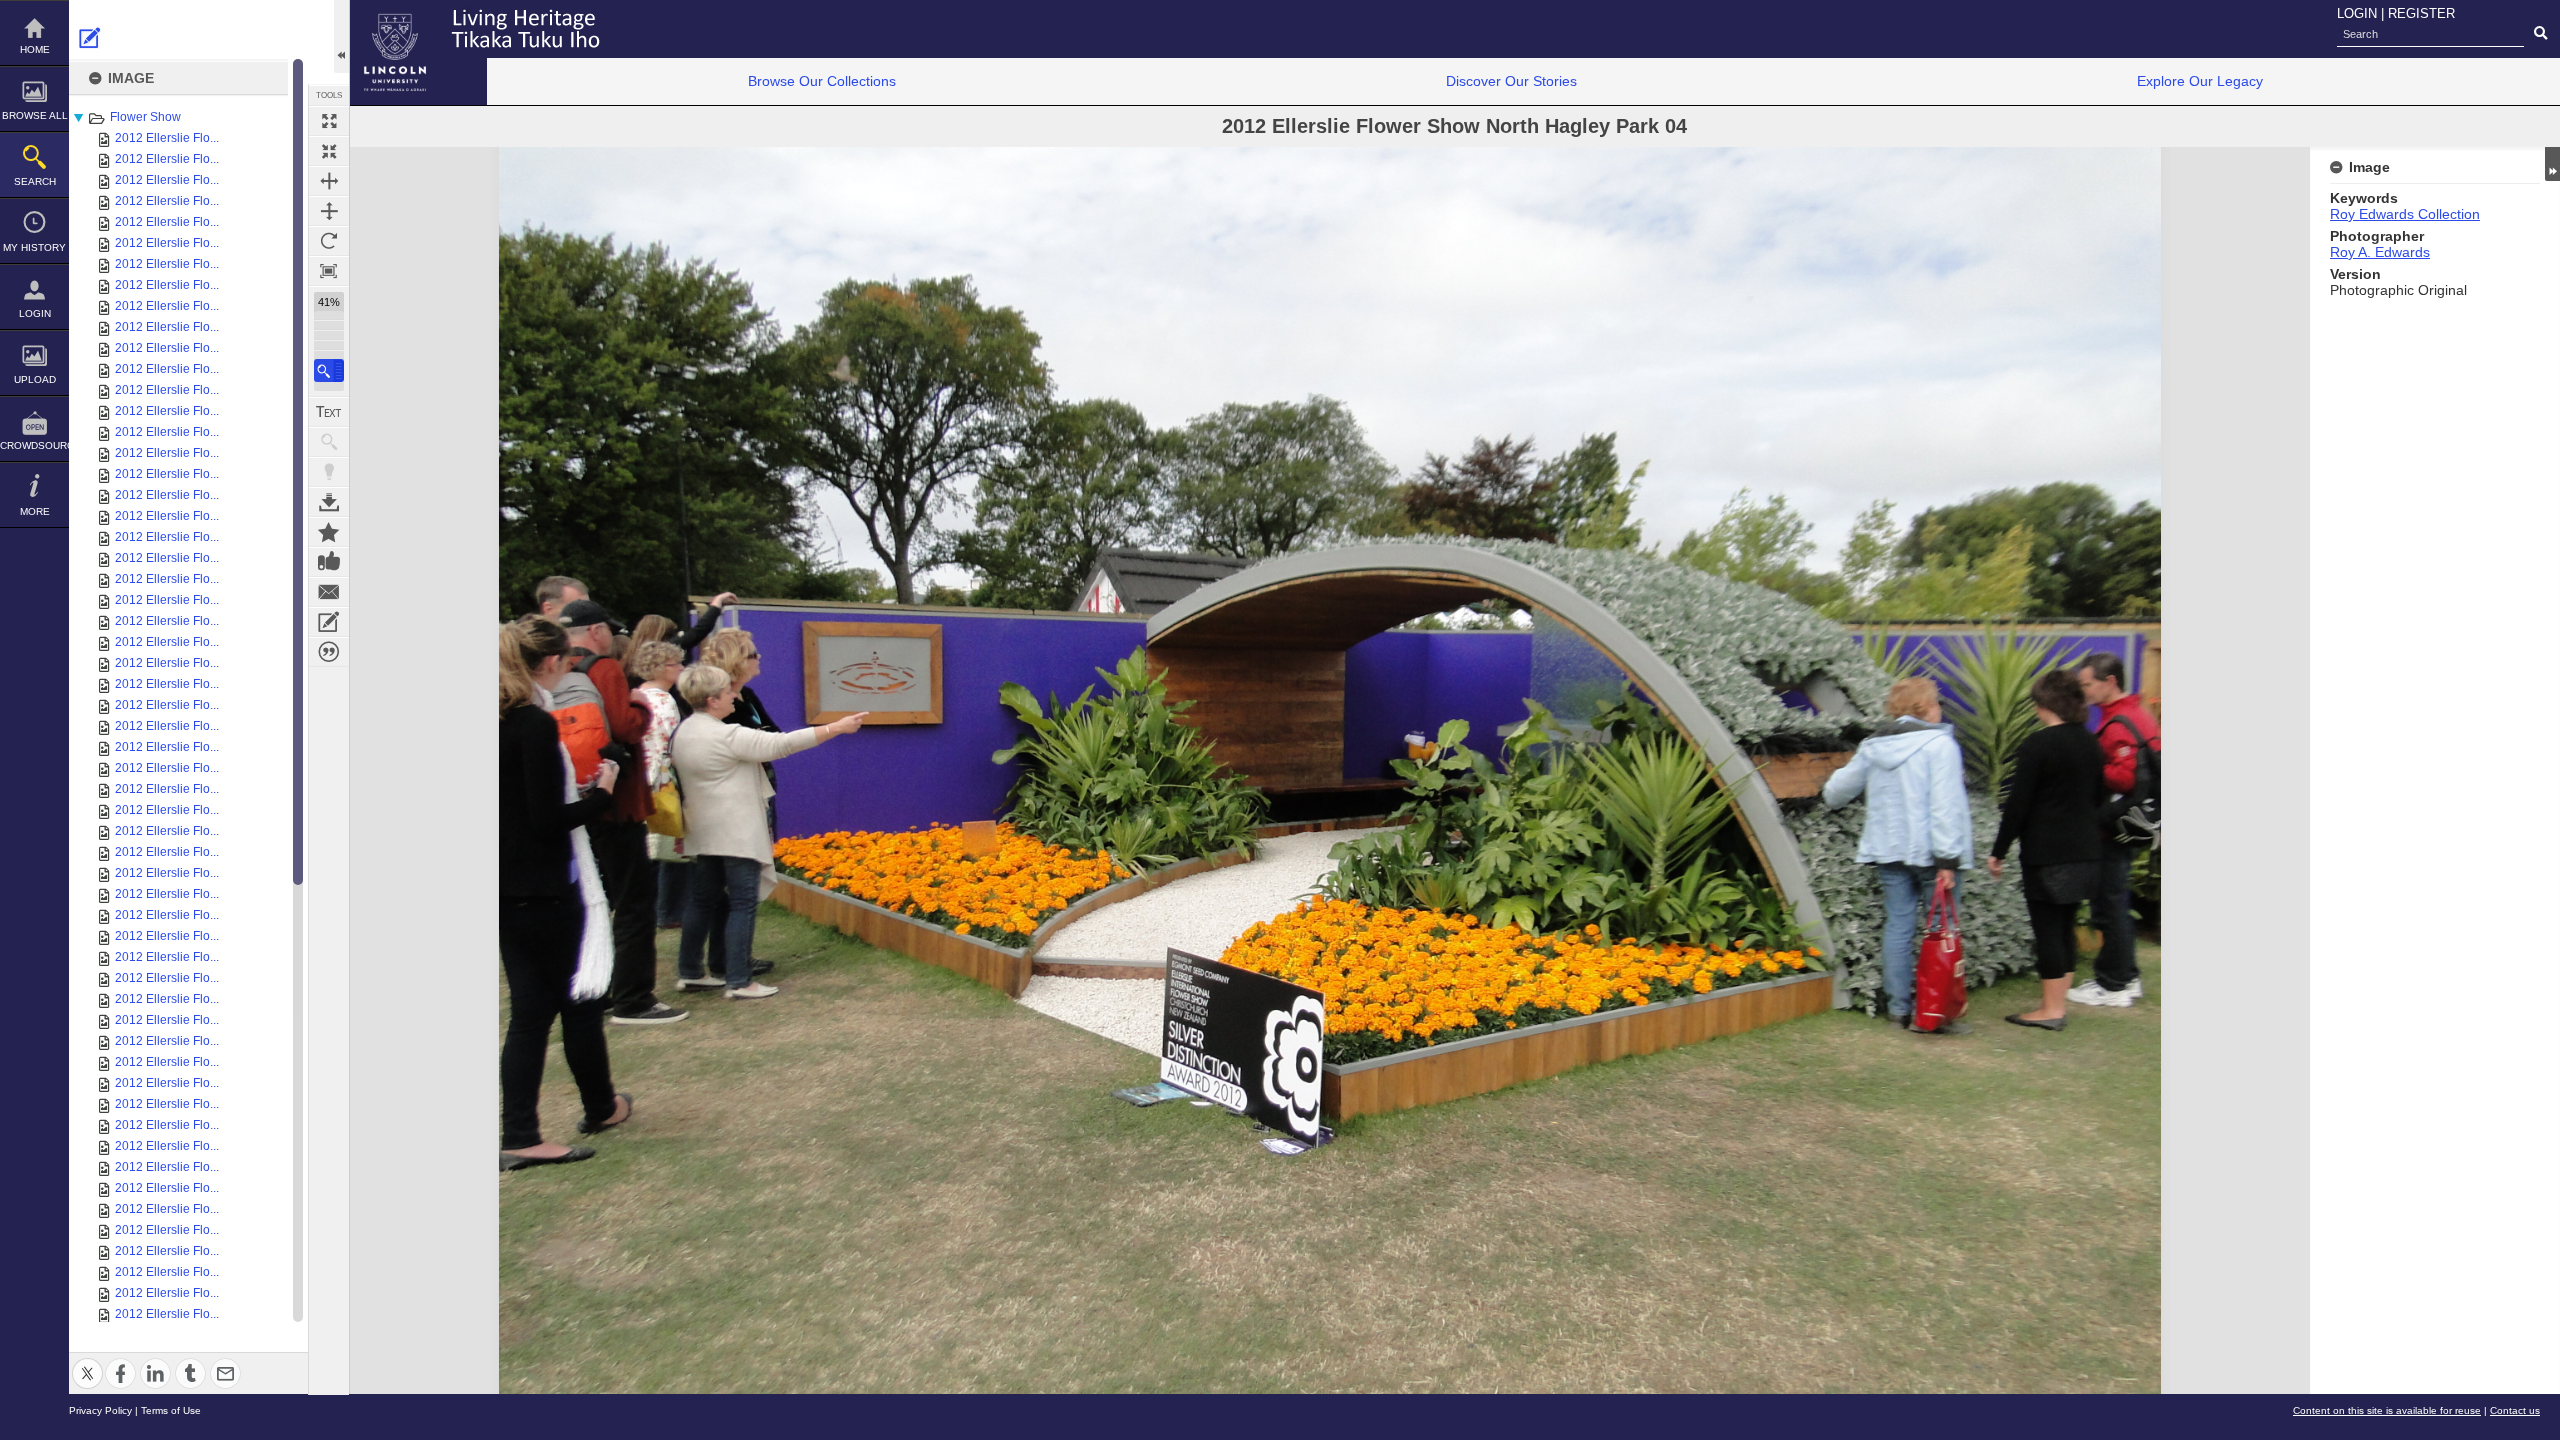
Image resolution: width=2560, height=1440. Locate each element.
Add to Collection (329, 532)
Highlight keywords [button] (329, 472)
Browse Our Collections (822, 81)
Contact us (2515, 1410)
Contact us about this (329, 592)
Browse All (35, 115)
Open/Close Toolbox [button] (341, 36)
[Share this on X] (87, 1361)
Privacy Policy (100, 1410)
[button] (329, 370)
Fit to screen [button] (329, 151)
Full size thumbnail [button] (329, 121)
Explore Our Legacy (2200, 81)
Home (35, 49)
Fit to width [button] (329, 181)
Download (329, 502)
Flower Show (145, 117)
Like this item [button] (329, 562)
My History (34, 247)
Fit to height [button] (329, 211)
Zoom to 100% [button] (329, 271)
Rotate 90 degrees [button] (329, 241)
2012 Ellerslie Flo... (167, 138)
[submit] (2540, 34)
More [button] (35, 511)
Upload (35, 379)
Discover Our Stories (1511, 81)
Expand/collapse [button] (2552, 164)
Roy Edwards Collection (2405, 214)
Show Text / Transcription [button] (329, 412)
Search (35, 181)
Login (35, 313)
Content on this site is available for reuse (2387, 1410)
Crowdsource (34, 445)
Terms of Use (171, 1410)
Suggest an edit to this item (90, 38)
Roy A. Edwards (2380, 252)
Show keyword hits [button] (329, 442)
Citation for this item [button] (329, 652)
